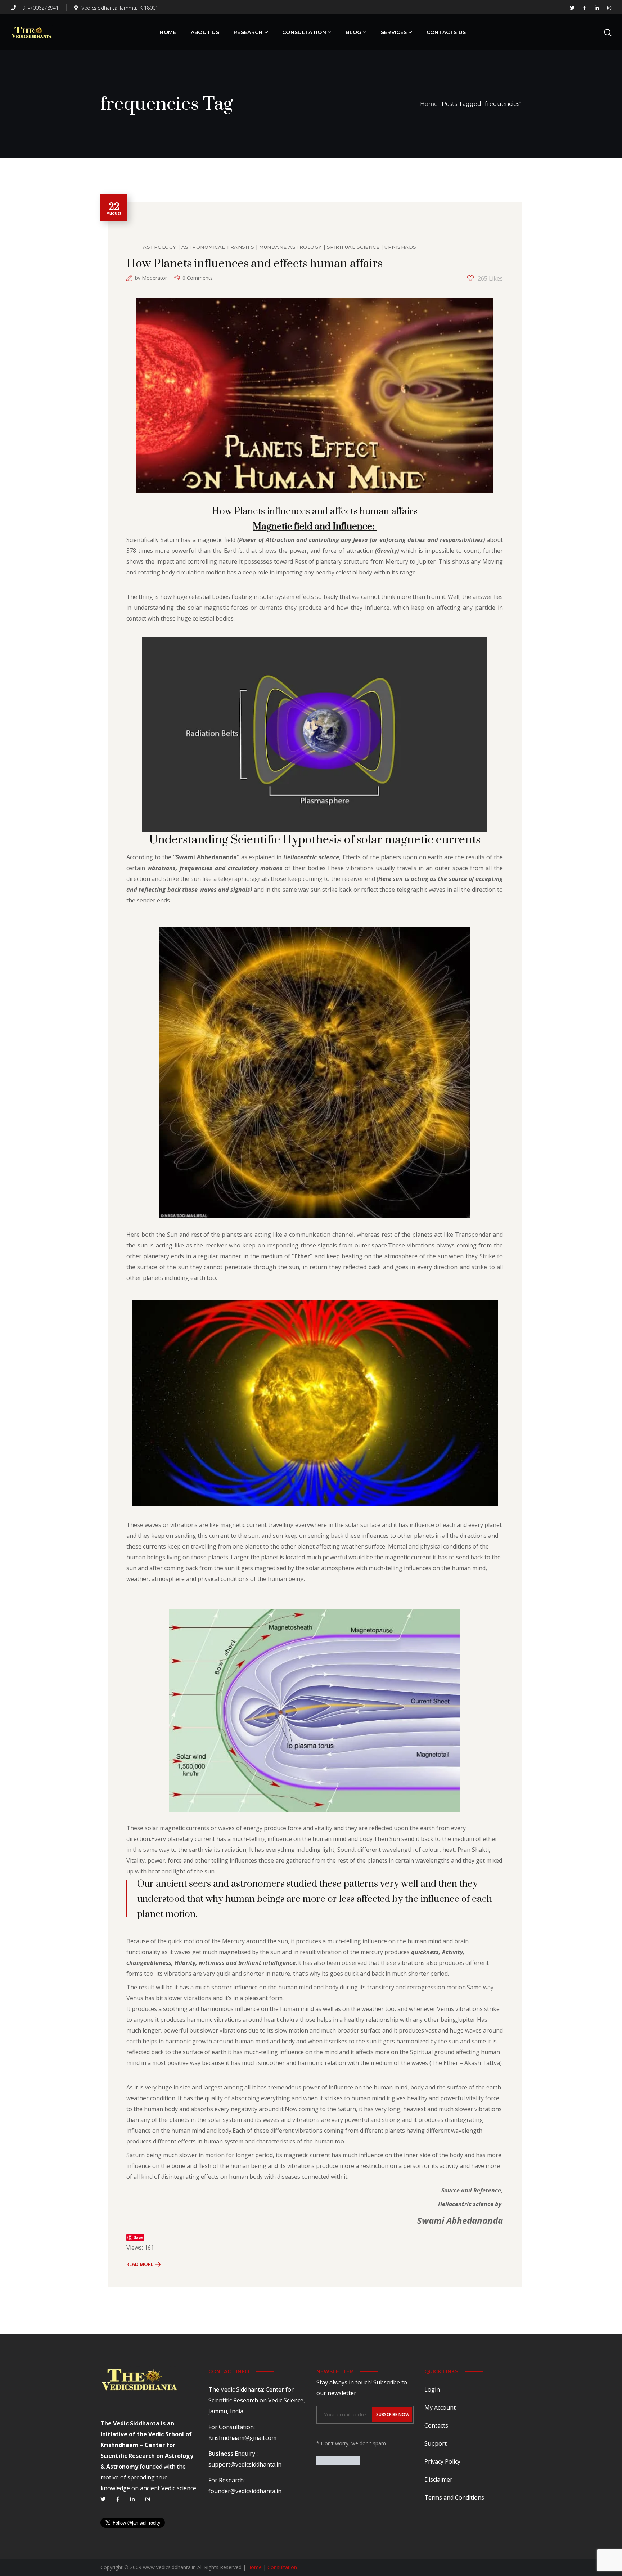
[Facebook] (118, 2499)
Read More (140, 2264)
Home (429, 104)
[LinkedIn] (132, 2499)
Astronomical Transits (218, 247)
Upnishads (400, 247)
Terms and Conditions (454, 2497)
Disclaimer (438, 2479)
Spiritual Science (353, 247)
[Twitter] (103, 2499)
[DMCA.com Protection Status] (338, 2461)
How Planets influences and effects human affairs (254, 264)
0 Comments (198, 278)
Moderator (154, 278)
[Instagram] (148, 2499)
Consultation (282, 2567)
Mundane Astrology (290, 247)
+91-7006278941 (38, 8)
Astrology (160, 247)
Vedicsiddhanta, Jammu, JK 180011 (121, 8)
